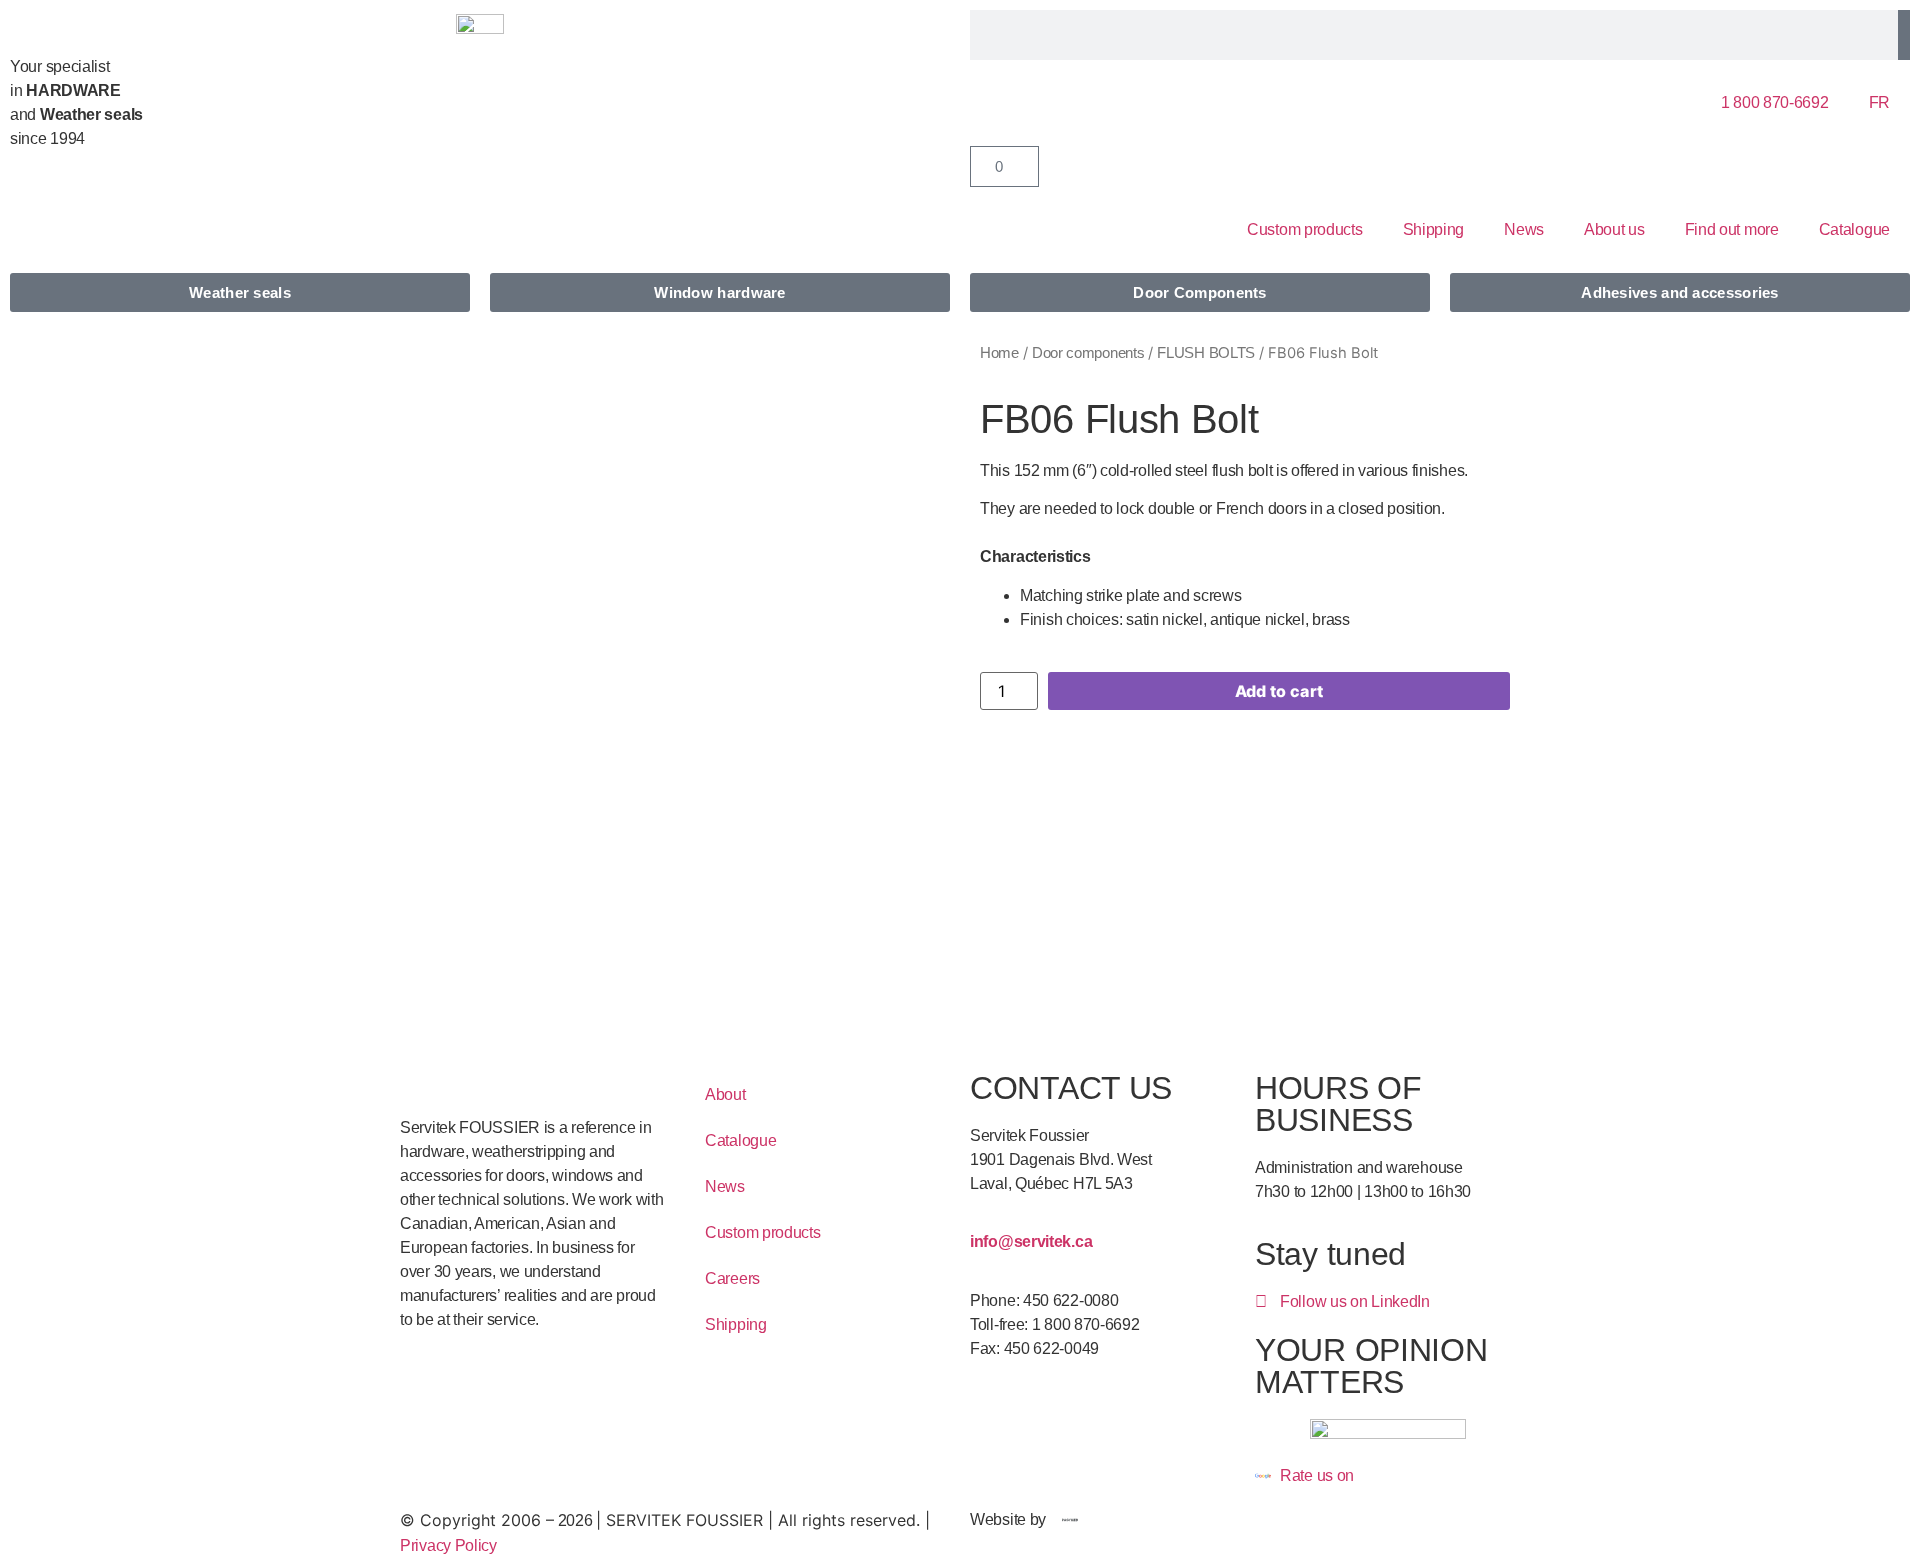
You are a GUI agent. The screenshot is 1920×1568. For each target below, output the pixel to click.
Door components (1088, 353)
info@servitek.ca (1031, 1241)
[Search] (1904, 35)
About (725, 1094)
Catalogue (1854, 229)
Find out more (1732, 229)
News (1524, 229)
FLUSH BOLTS (1206, 353)
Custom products (1305, 229)
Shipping (1434, 229)
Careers (732, 1278)
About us (1614, 229)
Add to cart (1279, 691)
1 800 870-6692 (1775, 102)
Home (999, 353)
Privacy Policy (448, 1545)
